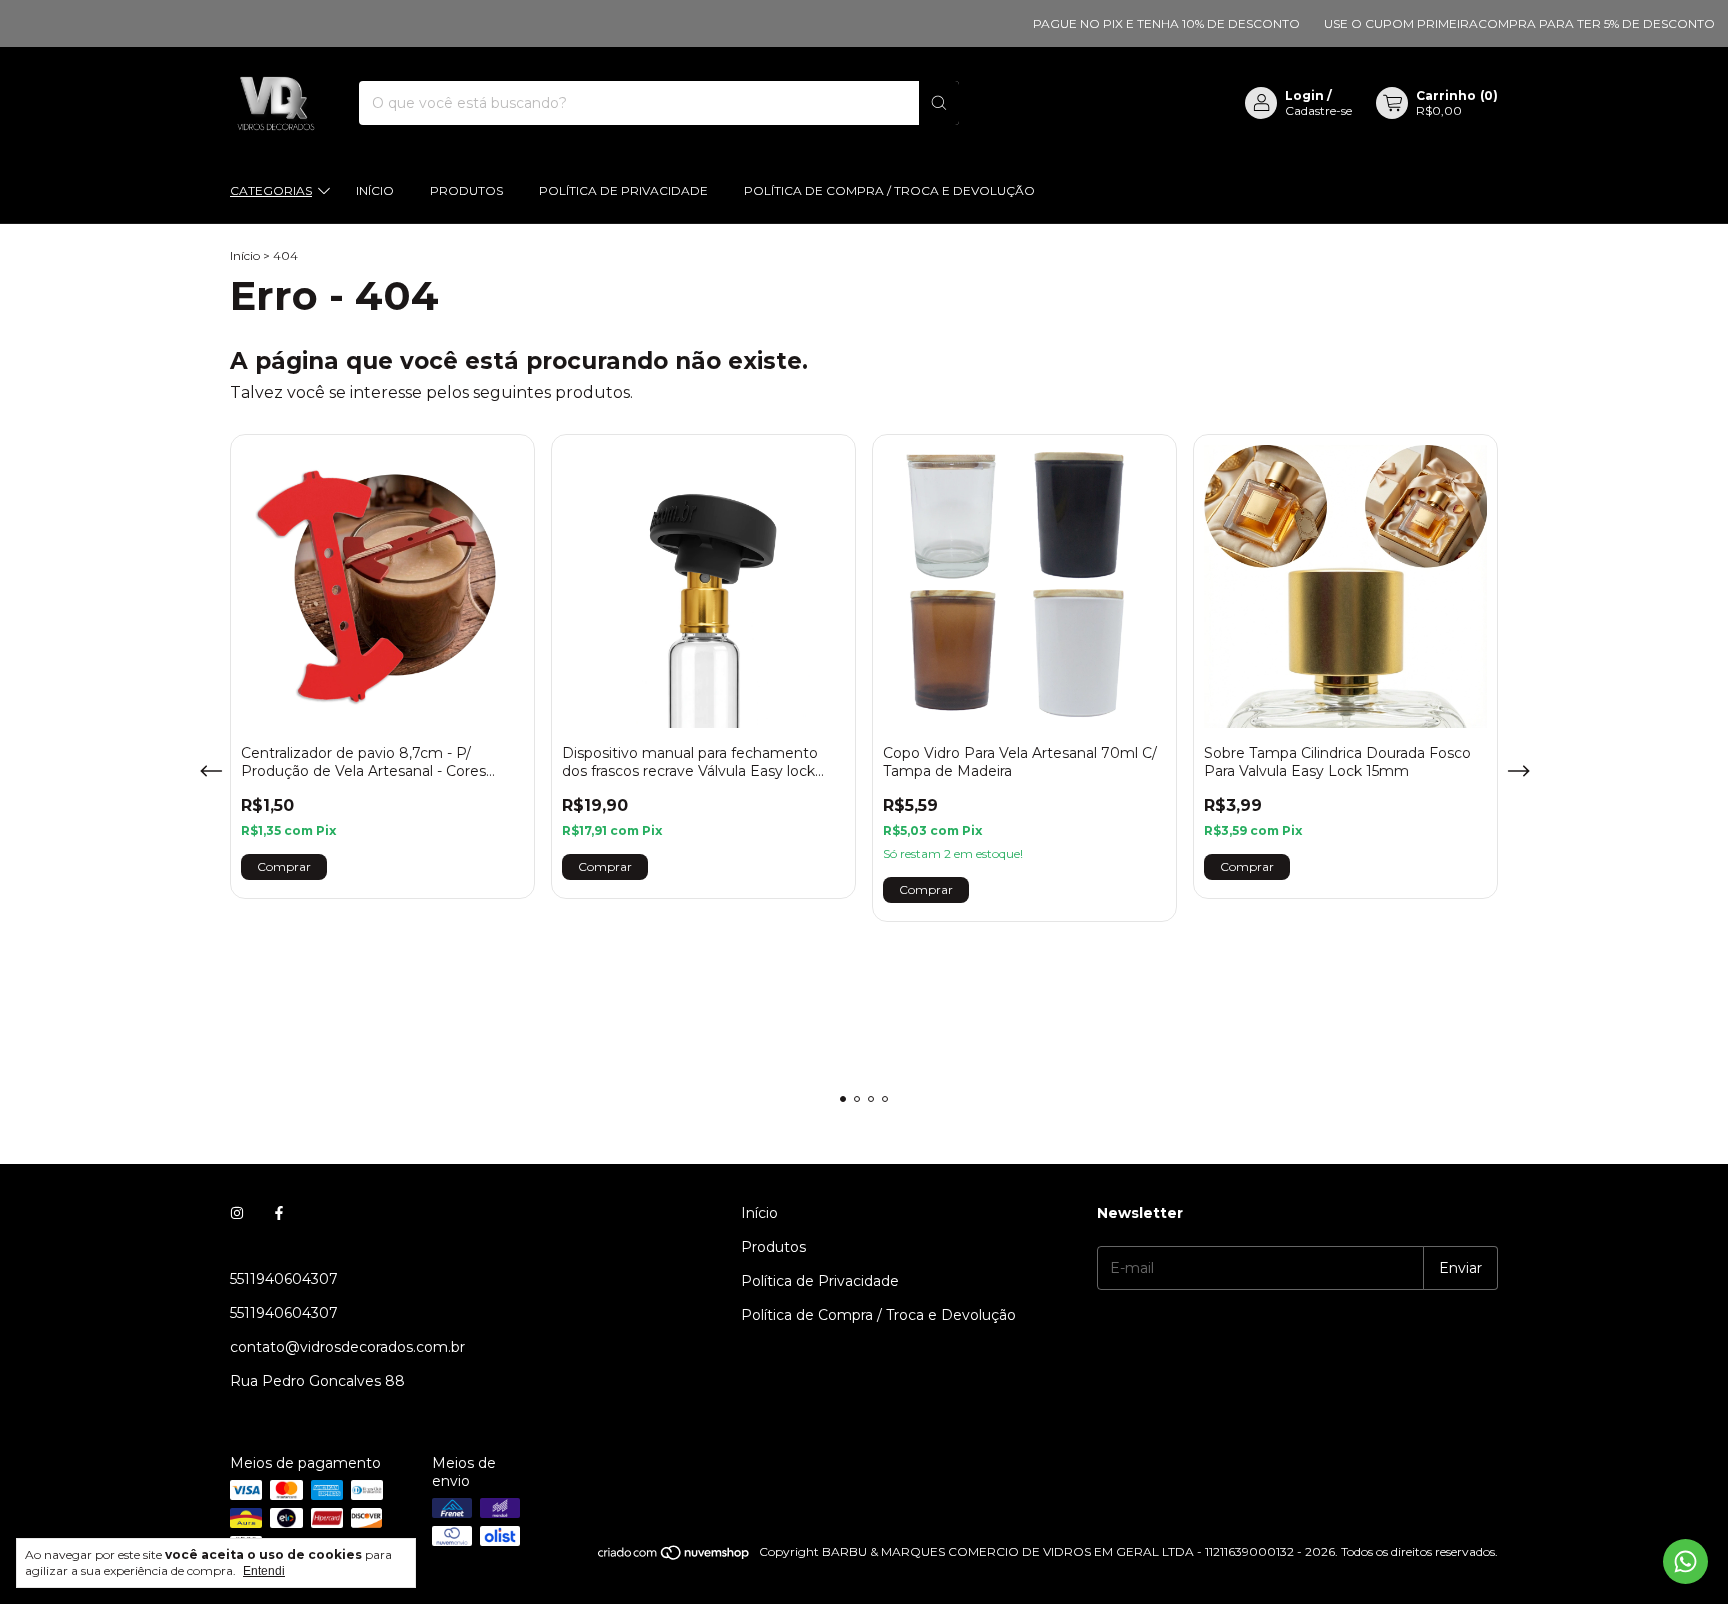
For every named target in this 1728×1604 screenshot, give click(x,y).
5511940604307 (284, 1279)
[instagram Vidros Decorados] (237, 1213)
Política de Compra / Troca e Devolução (889, 190)
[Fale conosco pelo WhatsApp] (1685, 1561)
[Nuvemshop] (674, 1556)
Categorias (271, 190)
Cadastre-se (1318, 110)
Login (1304, 95)
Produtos (466, 190)
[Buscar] (939, 103)
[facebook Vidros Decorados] (279, 1213)
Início (375, 190)
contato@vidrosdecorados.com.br (347, 1347)
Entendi (264, 1571)
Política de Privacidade (623, 190)
